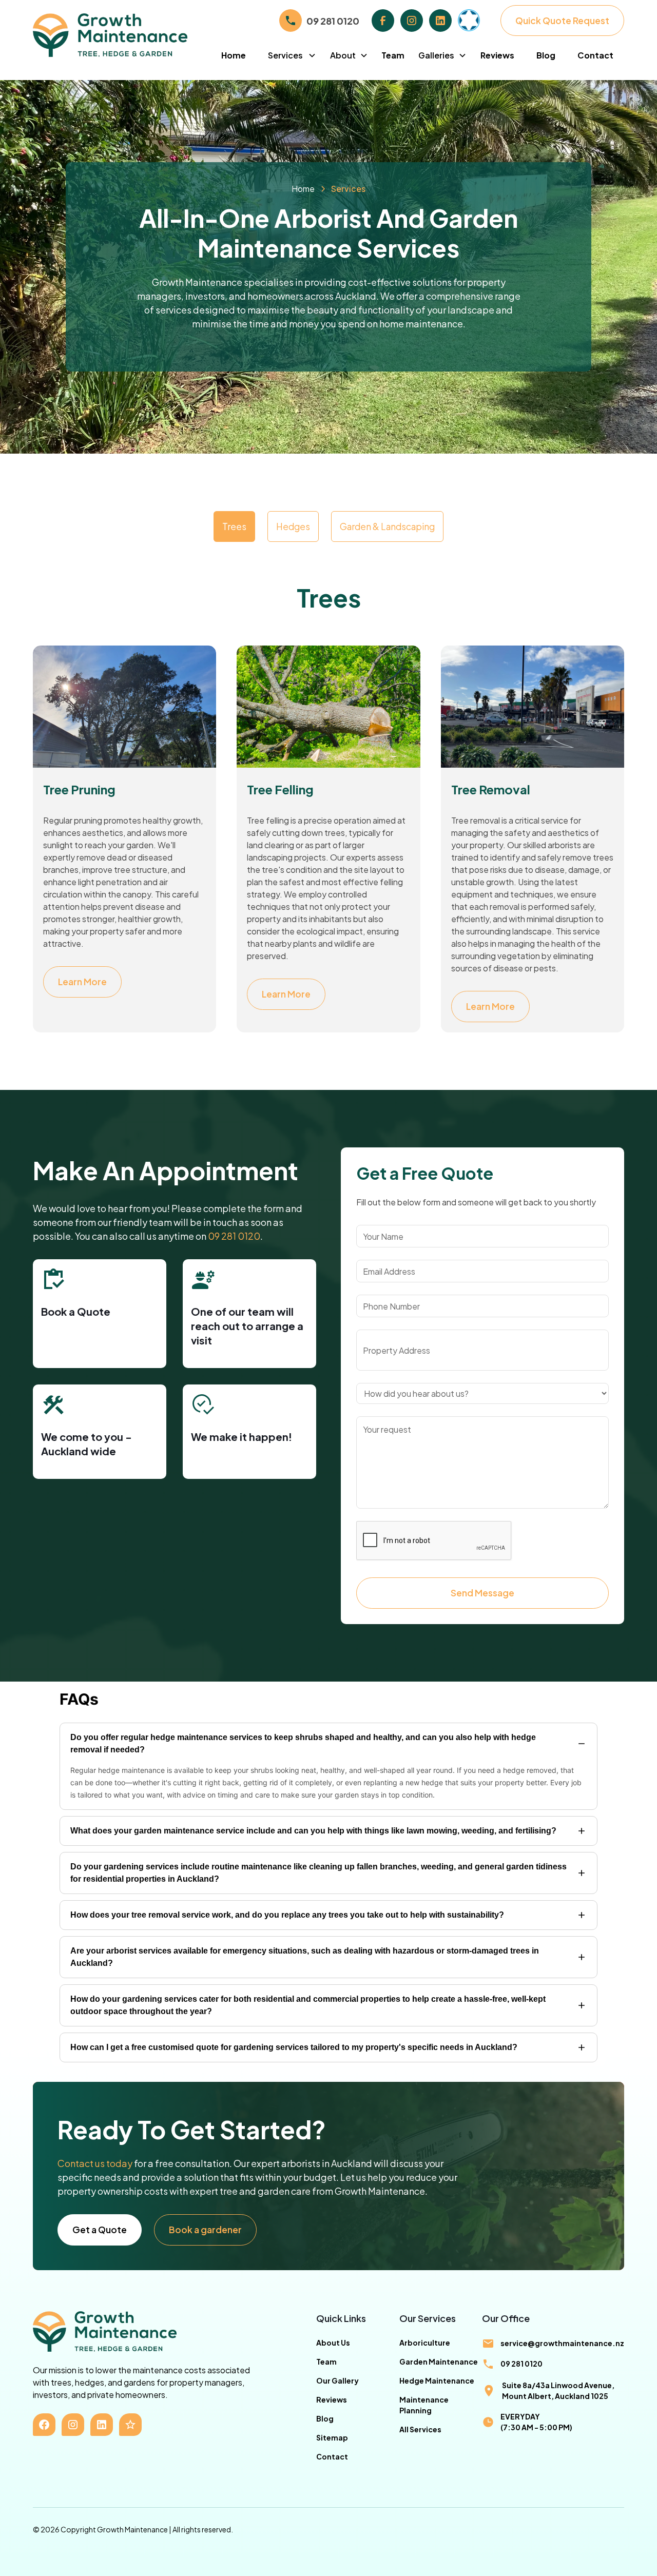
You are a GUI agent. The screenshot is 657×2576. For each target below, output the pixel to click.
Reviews (497, 55)
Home (234, 55)
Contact (595, 55)
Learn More (82, 982)
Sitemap (332, 2437)
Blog (546, 55)
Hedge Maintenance (437, 2380)
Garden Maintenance (439, 2362)
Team (393, 55)
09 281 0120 (234, 1236)
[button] (292, 55)
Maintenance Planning (424, 2405)
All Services (420, 2429)
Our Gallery (337, 2380)
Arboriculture (425, 2343)
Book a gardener (205, 2230)
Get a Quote (100, 2230)
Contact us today (95, 2163)
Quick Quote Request (562, 21)
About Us (333, 2343)
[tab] (234, 526)
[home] (122, 35)
